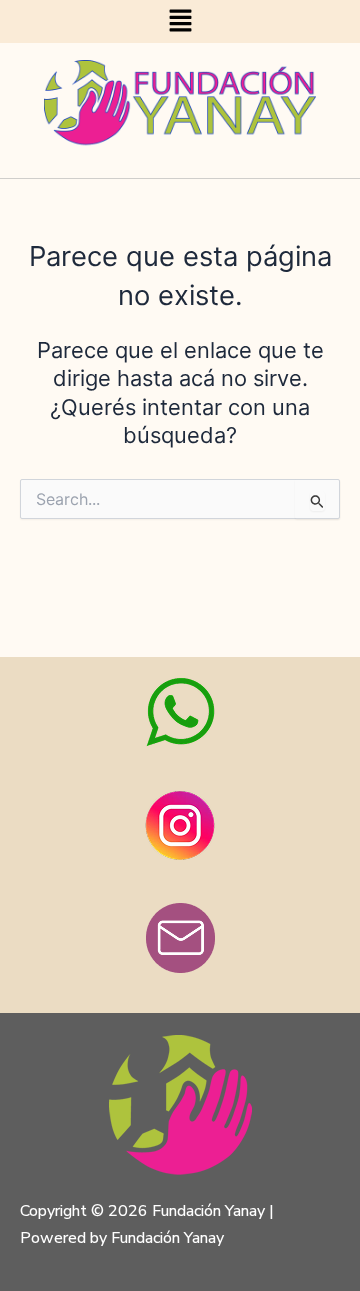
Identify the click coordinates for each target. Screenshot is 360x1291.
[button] (180, 21)
